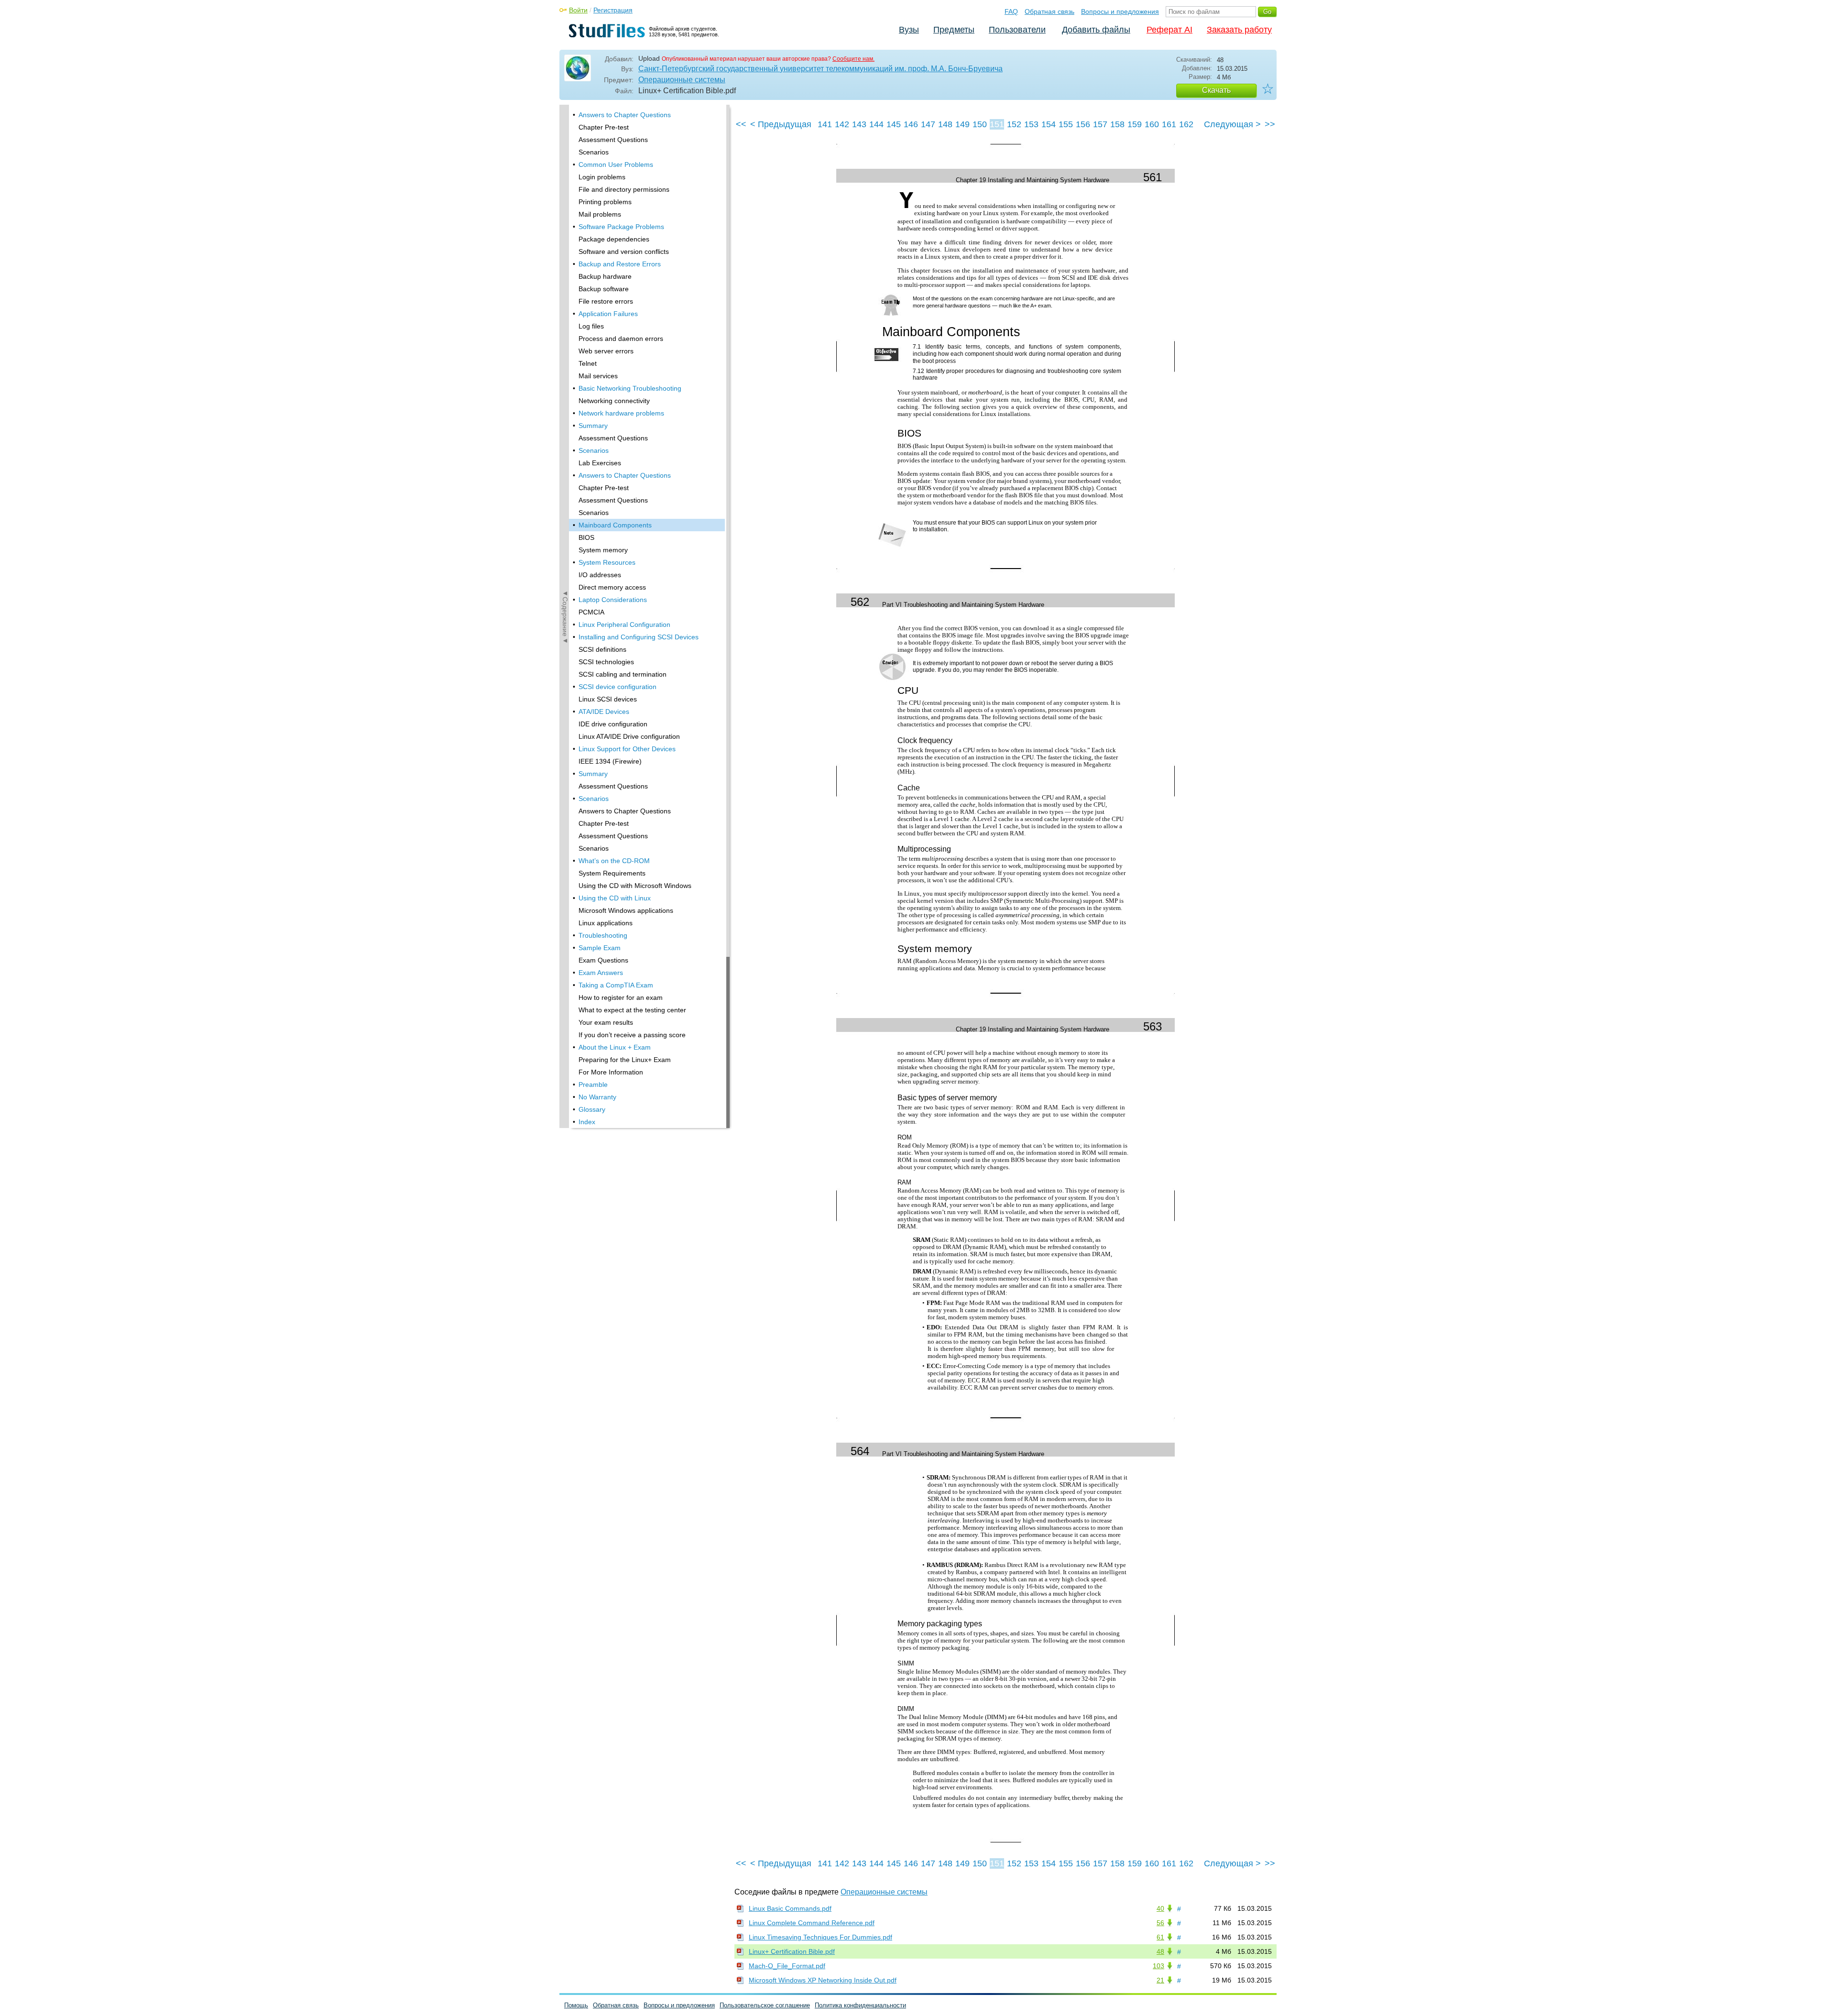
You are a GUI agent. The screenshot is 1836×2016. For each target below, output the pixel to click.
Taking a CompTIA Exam (616, 985)
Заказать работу (1239, 30)
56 (1160, 1923)
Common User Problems (616, 164)
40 (1160, 1908)
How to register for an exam (621, 997)
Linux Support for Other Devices (627, 749)
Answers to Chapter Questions (625, 115)
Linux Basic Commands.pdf (790, 1908)
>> (1270, 124)
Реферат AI (1169, 30)
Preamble (593, 1085)
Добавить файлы (1096, 30)
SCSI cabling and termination (623, 674)
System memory (603, 550)
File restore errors (606, 301)
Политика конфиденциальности (860, 2005)
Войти (578, 10)
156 (1083, 124)
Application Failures (608, 314)
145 (894, 124)
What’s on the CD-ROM (614, 861)
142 (842, 124)
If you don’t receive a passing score (632, 1035)
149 (962, 124)
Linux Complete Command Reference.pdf (812, 1923)
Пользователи (1017, 30)
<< (741, 124)
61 (1160, 1937)
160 (1152, 124)
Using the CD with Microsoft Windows (635, 886)
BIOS (586, 537)
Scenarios (594, 152)
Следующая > (1232, 124)
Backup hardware (605, 276)
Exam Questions (603, 960)
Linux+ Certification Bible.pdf (792, 1951)
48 (1160, 1951)
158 (1117, 124)
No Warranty (597, 1097)
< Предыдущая (781, 124)
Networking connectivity (614, 401)
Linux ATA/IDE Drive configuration (629, 736)
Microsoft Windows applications (626, 910)
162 (1186, 124)
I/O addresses (600, 575)
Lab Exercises (600, 463)
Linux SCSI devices (608, 699)
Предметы (954, 30)
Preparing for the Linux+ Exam (625, 1060)
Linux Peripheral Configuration (624, 625)
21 (1160, 1980)
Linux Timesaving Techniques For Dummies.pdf (820, 1937)
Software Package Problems (621, 227)
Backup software (604, 289)
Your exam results (606, 1022)
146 (911, 124)
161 (1169, 124)
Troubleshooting (603, 935)
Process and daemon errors (621, 339)
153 (1031, 124)
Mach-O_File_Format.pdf (787, 1966)
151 (997, 124)
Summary (593, 426)
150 (980, 124)
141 (825, 124)
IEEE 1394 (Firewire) (610, 761)
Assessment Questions (613, 140)
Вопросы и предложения (1120, 11)
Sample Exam (600, 948)
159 (1135, 124)
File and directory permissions (624, 189)
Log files (591, 326)
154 (1049, 124)
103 (1158, 1966)
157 (1100, 124)
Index (587, 1122)
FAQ (1011, 11)
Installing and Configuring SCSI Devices (639, 637)
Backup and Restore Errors (620, 264)
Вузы (909, 30)
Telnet (588, 363)
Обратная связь (1049, 11)
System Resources (607, 562)
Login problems (602, 177)
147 (928, 124)
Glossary (592, 1109)
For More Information (611, 1072)
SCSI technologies (606, 662)
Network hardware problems (621, 413)
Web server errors (606, 351)
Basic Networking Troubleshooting (630, 388)
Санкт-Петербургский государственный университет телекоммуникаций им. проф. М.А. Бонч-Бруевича (820, 69)
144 (876, 124)
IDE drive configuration (613, 724)
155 (1066, 124)
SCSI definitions (602, 649)
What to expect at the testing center (632, 1010)
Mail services (598, 376)
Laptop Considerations (613, 600)
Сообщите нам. (853, 59)
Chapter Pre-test (604, 127)
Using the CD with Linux (615, 898)
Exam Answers (601, 973)
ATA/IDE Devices (604, 712)
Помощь (576, 2005)
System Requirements (612, 873)
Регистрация (613, 10)
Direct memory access (612, 587)
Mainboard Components (615, 525)
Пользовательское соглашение (765, 2005)
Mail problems (600, 214)
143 (859, 124)
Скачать (1216, 90)
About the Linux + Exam (615, 1047)
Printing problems (605, 202)
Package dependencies (614, 239)
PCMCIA (591, 612)
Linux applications (606, 923)
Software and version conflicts (624, 252)
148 (945, 124)
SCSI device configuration (617, 687)
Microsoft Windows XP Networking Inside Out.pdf (823, 1980)
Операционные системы (682, 80)
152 (1014, 124)
